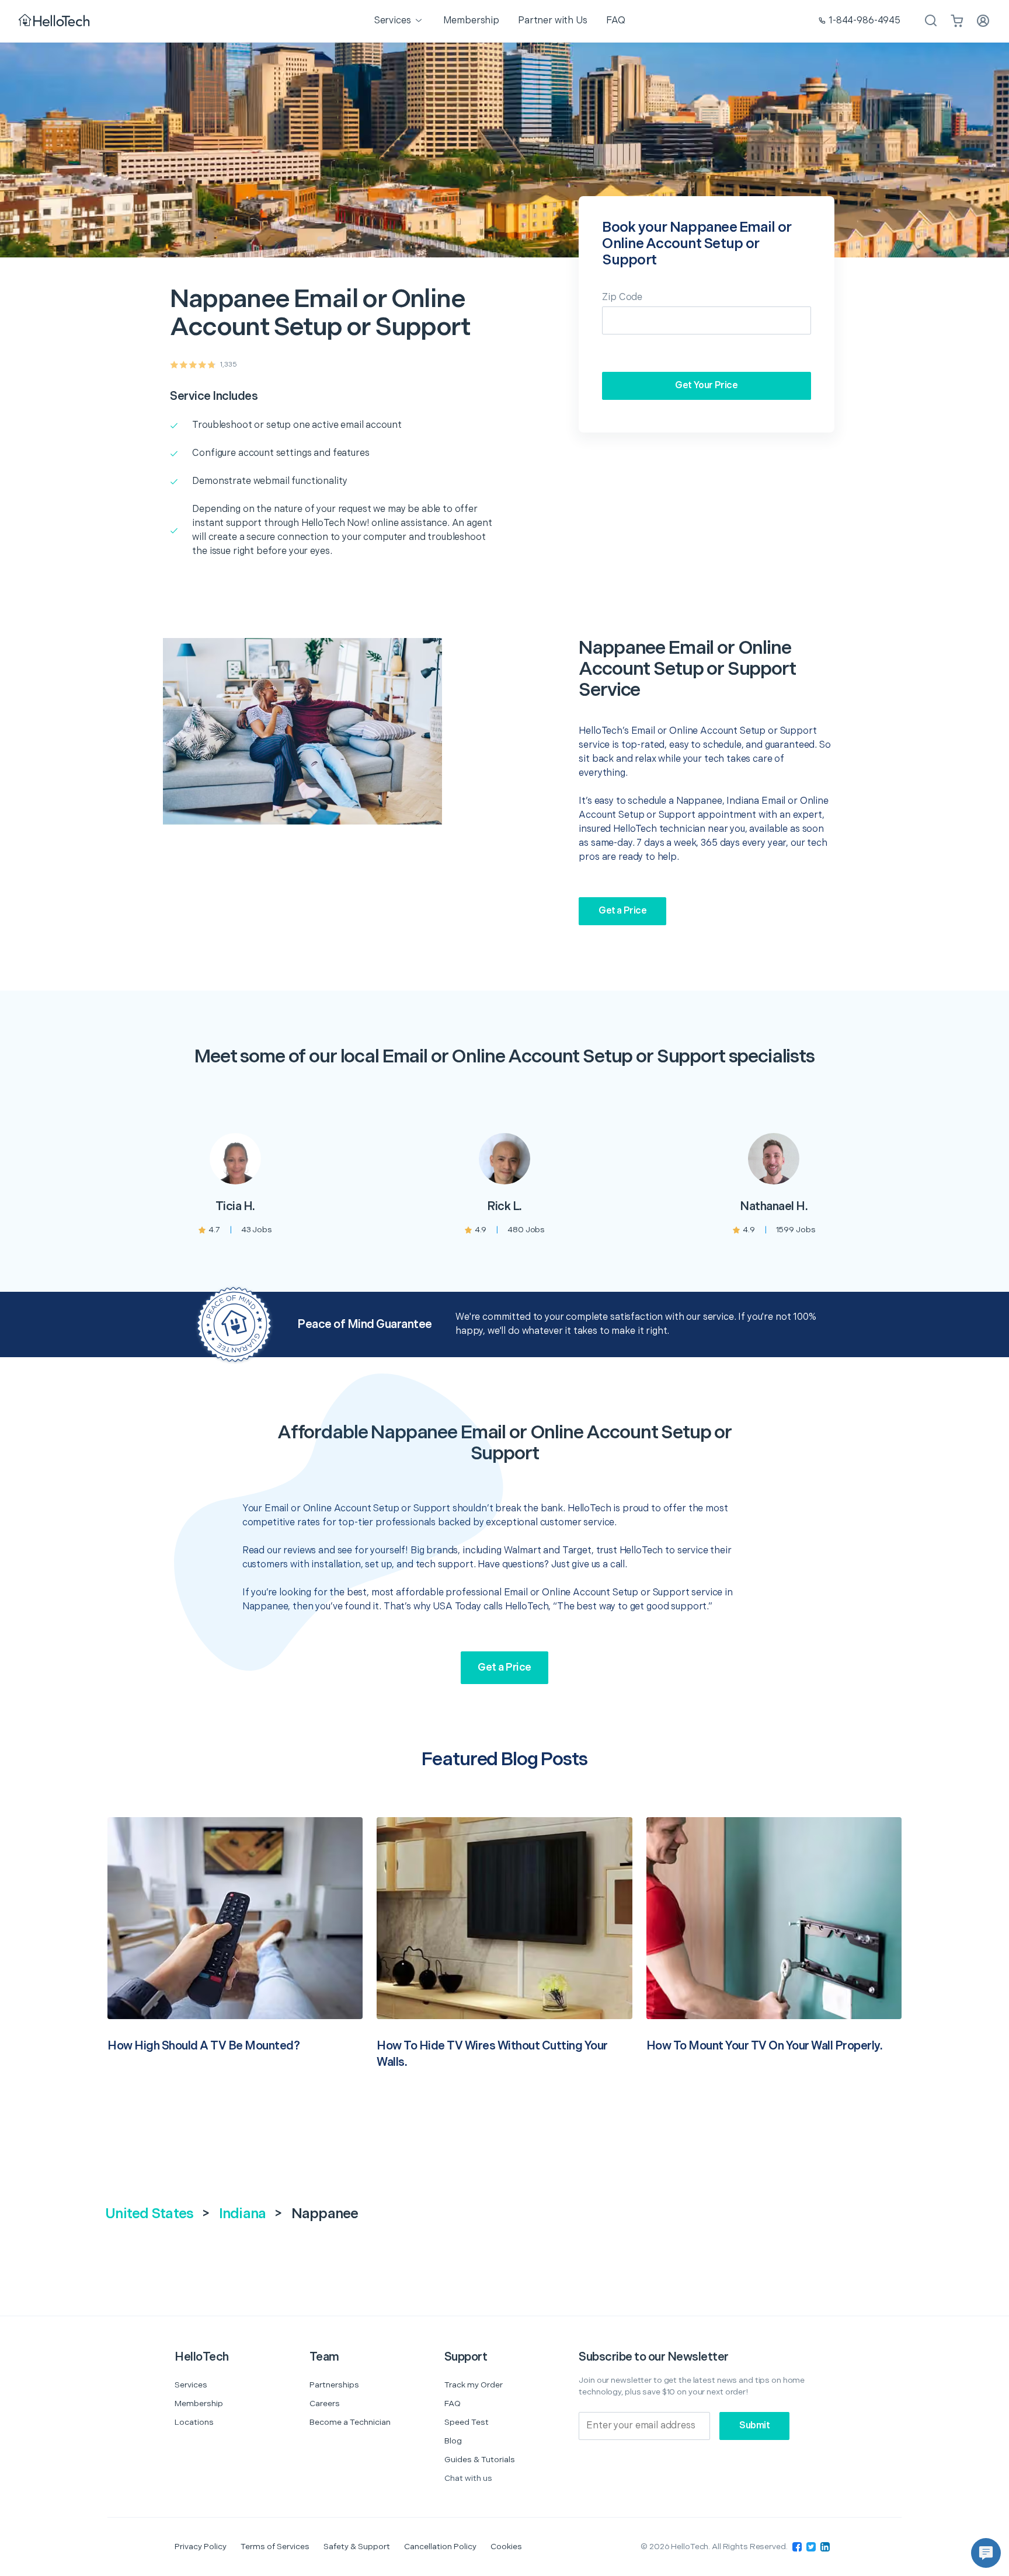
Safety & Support (357, 2547)
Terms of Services (275, 2547)
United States (149, 2214)
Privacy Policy (201, 2547)
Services (191, 2385)
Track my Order (474, 2385)
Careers (325, 2404)
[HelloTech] (55, 21)
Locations (194, 2422)
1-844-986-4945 (864, 21)
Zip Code (622, 297)
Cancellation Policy (440, 2547)
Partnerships (334, 2385)
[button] (986, 2553)
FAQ (453, 2404)
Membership (199, 2404)
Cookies (506, 2547)
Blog (453, 2441)
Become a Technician (350, 2422)
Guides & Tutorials (480, 2460)
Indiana (243, 2214)
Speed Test (467, 2422)
